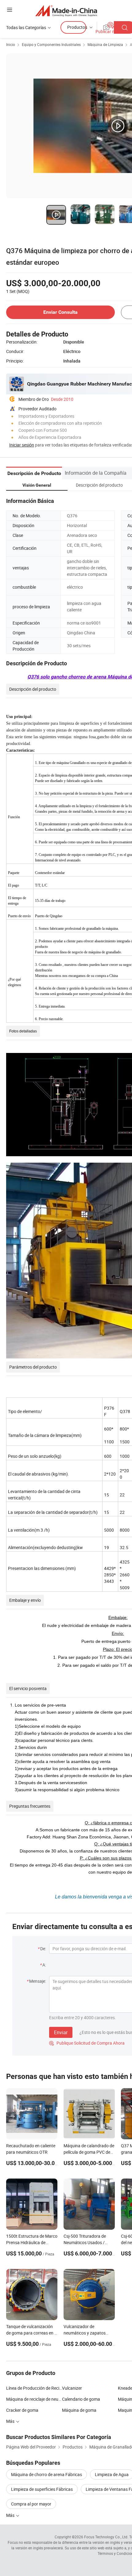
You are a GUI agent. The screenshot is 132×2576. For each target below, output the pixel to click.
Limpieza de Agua (112, 2474)
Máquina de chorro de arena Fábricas (47, 2474)
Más (11, 2515)
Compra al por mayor (31, 2504)
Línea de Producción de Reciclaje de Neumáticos (34, 2388)
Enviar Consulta (60, 312)
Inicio (11, 44)
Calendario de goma (81, 2399)
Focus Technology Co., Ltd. (106, 2537)
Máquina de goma (79, 2410)
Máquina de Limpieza (105, 44)
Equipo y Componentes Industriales (51, 44)
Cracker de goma (22, 2410)
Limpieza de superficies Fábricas (42, 2489)
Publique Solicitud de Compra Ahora (87, 2043)
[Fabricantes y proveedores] (66, 11)
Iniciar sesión (22, 445)
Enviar (61, 2032)
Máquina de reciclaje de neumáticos (34, 2399)
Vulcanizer (72, 2388)
